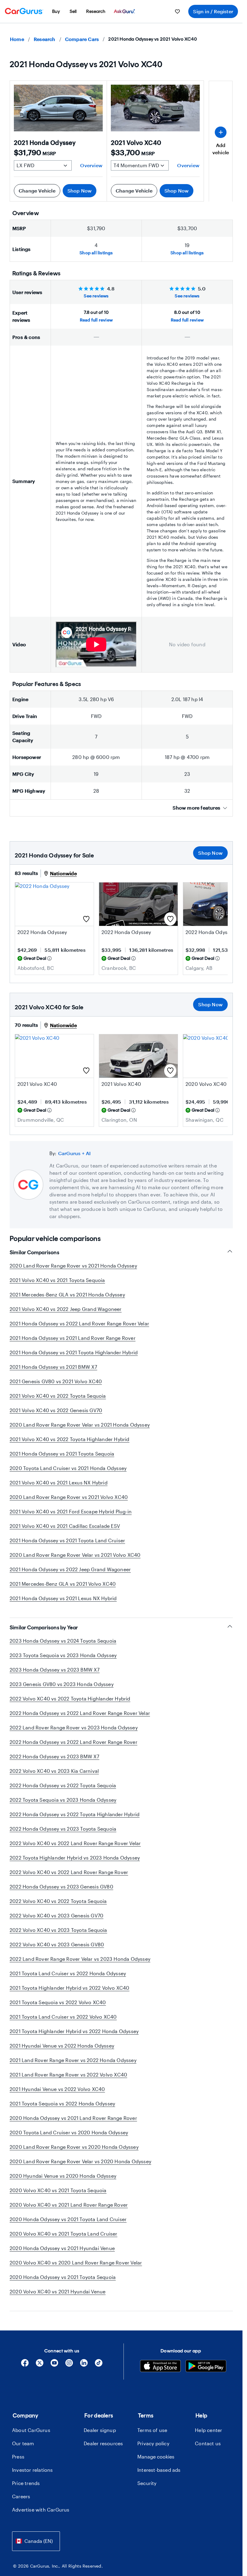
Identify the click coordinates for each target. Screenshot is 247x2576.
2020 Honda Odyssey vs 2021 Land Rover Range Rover (73, 2118)
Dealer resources (103, 2443)
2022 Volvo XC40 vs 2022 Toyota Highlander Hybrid (70, 1699)
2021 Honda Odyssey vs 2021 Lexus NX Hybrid (63, 1598)
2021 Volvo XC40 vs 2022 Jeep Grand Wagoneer (66, 1309)
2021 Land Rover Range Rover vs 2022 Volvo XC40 (68, 2075)
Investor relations (33, 2470)
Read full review (96, 320)
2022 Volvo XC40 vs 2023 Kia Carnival (54, 1771)
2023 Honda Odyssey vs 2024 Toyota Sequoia (63, 1641)
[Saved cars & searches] (177, 11)
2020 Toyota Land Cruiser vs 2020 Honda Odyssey (69, 2132)
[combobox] (36, 2541)
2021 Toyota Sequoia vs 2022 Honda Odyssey (62, 2103)
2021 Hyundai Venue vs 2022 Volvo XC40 (57, 2089)
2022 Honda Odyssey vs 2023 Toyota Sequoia (63, 1829)
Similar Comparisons (34, 1252)
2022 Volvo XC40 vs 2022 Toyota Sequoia (58, 1901)
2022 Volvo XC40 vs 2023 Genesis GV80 (57, 1944)
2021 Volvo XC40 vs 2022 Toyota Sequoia (58, 1396)
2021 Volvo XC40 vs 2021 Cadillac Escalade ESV (65, 1526)
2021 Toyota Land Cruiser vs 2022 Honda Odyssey (68, 1973)
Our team (23, 2443)
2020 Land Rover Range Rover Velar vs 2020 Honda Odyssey (80, 2161)
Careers (21, 2496)
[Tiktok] (99, 2365)
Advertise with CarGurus (41, 2510)
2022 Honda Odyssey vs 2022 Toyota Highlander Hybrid (75, 1814)
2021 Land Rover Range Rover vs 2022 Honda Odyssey (73, 2060)
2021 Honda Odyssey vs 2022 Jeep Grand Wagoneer (70, 1569)
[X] (40, 2365)
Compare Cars (82, 39)
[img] (49, 958)
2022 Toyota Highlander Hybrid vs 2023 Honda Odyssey (75, 1858)
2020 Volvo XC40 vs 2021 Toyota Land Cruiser (64, 2234)
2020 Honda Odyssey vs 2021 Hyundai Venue (62, 2248)
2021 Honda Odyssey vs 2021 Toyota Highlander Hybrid (74, 1352)
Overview (91, 165)
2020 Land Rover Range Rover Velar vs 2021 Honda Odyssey (80, 1425)
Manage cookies (156, 2457)
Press (18, 2457)
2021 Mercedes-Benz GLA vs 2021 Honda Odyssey (67, 1294)
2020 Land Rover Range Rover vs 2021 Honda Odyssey (73, 1266)
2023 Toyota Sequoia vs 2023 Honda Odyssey (63, 1655)
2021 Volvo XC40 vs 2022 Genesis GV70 (56, 1410)
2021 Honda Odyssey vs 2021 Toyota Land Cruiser (67, 1540)
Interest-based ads (159, 2470)
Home (17, 39)
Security (147, 2483)
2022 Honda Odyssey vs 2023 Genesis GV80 (61, 1887)
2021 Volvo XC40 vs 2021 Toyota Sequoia (57, 1280)
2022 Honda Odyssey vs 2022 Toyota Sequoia (63, 1785)
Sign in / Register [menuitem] (213, 11)
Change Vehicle (37, 191)
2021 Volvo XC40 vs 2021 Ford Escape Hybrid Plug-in (71, 1511)
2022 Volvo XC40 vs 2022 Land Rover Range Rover (69, 1872)
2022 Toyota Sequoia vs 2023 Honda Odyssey (63, 1800)
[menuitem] (56, 11)
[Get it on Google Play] (206, 2367)
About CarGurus (31, 2430)
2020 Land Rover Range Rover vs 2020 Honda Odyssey (74, 2147)
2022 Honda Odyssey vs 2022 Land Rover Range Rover (73, 1742)
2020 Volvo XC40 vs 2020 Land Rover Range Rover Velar (76, 2263)
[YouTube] (54, 2365)
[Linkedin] (84, 2365)
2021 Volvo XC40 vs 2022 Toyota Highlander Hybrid (70, 1439)
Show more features (196, 808)
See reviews (96, 296)
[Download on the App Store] (160, 2367)
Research (45, 39)
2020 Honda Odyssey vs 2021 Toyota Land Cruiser (68, 2219)
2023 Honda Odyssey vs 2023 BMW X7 (55, 1670)
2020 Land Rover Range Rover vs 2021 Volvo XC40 (69, 1497)
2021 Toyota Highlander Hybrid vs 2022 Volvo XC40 (70, 1988)
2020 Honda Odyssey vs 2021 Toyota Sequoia (63, 2277)
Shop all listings (96, 253)
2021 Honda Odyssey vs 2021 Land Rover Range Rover (73, 1338)
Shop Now (80, 191)
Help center (208, 2430)
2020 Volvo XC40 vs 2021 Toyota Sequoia (58, 2190)
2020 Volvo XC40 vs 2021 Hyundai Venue (58, 2291)
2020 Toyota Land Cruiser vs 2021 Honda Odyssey (68, 1468)
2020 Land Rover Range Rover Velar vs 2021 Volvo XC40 (75, 1555)
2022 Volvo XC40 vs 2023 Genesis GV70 (56, 1915)
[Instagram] (69, 2365)
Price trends (26, 2483)
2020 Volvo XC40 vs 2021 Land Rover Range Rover (69, 2205)
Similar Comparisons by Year (44, 1628)
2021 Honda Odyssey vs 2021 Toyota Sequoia (62, 1454)
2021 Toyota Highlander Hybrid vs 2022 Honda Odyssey (74, 2031)
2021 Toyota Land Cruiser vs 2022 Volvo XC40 (63, 2017)
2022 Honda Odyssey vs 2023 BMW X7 (55, 1756)
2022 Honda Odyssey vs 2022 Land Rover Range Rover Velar (80, 1713)
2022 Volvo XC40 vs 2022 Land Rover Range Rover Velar (75, 1843)
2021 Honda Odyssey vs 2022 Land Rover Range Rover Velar (79, 1323)
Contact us (208, 2443)
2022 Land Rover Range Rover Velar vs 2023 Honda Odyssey (80, 1959)
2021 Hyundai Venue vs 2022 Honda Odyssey (62, 2046)
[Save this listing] (86, 919)
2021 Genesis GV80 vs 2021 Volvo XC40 (56, 1381)
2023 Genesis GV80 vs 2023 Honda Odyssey (62, 1684)
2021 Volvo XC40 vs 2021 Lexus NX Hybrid (59, 1482)
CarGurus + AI (75, 1153)
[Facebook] (25, 2365)
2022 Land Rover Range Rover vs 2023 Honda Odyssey (74, 1727)
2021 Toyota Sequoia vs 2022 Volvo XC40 (58, 2002)
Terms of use (152, 2430)
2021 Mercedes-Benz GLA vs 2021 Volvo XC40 (63, 1584)
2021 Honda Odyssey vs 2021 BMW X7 (53, 1367)
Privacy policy (153, 2443)
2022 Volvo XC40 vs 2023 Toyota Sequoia (58, 1930)
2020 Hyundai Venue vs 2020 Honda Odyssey (63, 2176)
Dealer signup (100, 2430)
